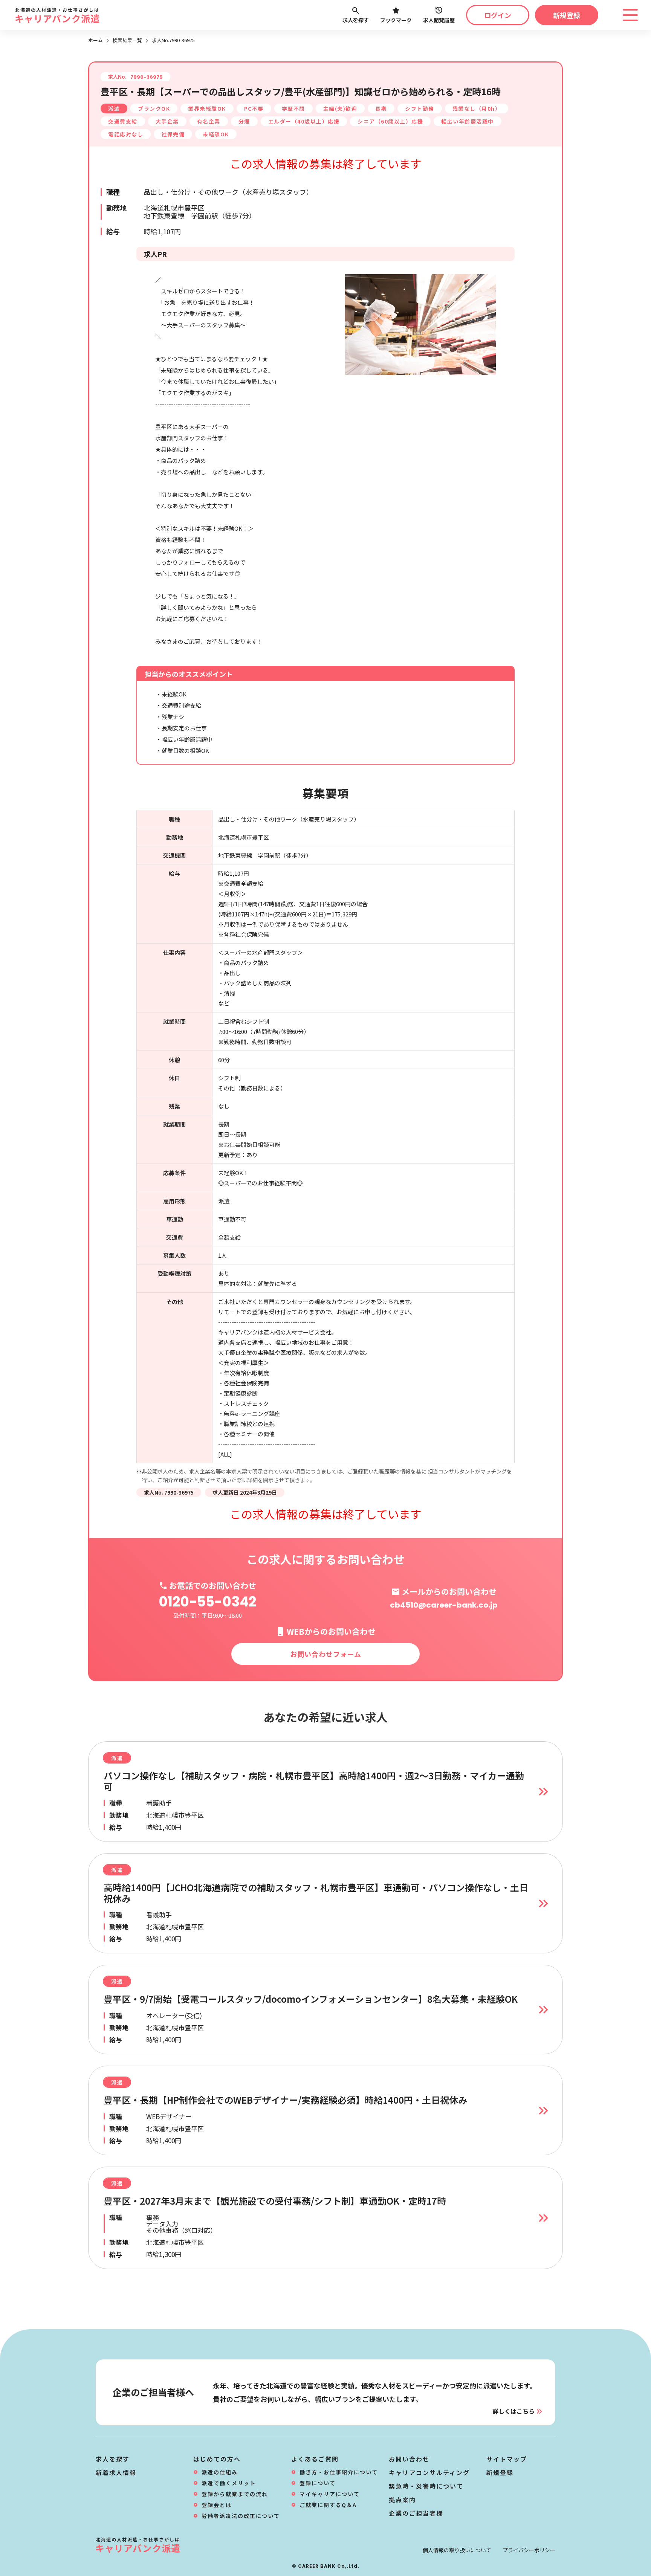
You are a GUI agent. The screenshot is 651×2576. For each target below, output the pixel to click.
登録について (318, 2483)
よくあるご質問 (315, 2459)
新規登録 (567, 15)
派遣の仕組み (220, 2472)
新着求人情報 (116, 2472)
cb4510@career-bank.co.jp (444, 1605)
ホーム (96, 40)
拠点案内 (402, 2500)
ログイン (498, 15)
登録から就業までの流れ (235, 2494)
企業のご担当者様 (416, 2513)
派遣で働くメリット (229, 2483)
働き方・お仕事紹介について (339, 2472)
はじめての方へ (217, 2459)
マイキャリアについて (330, 2494)
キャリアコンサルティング (429, 2472)
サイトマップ (507, 2459)
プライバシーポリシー (529, 2550)
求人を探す (356, 20)
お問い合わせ (409, 2459)
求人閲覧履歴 (439, 20)
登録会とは (217, 2505)
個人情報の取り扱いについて (457, 2550)
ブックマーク (396, 20)
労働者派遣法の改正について (241, 2516)
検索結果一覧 (127, 40)
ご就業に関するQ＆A (328, 2505)
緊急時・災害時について (426, 2486)
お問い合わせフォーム (326, 1654)
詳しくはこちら (513, 2411)
